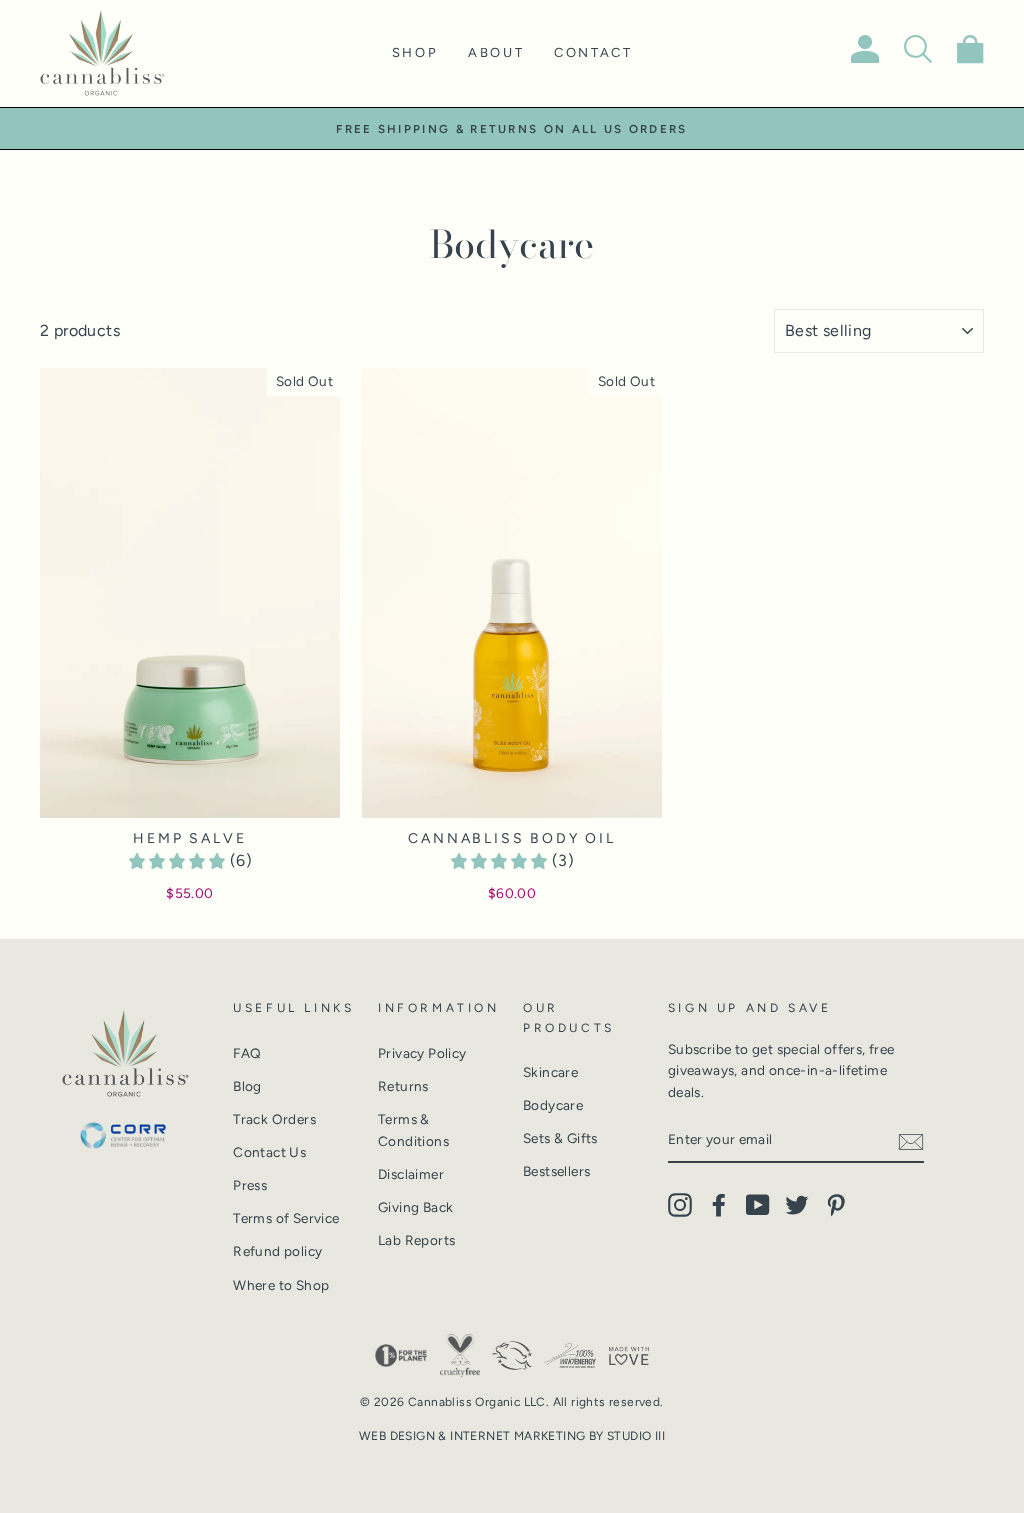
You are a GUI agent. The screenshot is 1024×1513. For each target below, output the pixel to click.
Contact (593, 52)
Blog (247, 1086)
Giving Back (415, 1207)
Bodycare (553, 1105)
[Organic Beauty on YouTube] (758, 1205)
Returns (403, 1086)
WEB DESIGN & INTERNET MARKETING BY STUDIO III (512, 1436)
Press (250, 1185)
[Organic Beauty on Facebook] (719, 1205)
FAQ (247, 1053)
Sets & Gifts (560, 1138)
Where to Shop (281, 1285)
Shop (415, 52)
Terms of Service (286, 1218)
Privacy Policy (422, 1053)
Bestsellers (556, 1171)
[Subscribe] (911, 1141)
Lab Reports (416, 1240)
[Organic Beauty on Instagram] (680, 1205)
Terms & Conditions (413, 1130)
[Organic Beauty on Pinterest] (836, 1205)
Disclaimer (411, 1174)
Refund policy (277, 1251)
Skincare (550, 1072)
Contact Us (269, 1152)
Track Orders (274, 1119)
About (496, 52)
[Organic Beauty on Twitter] (797, 1205)
